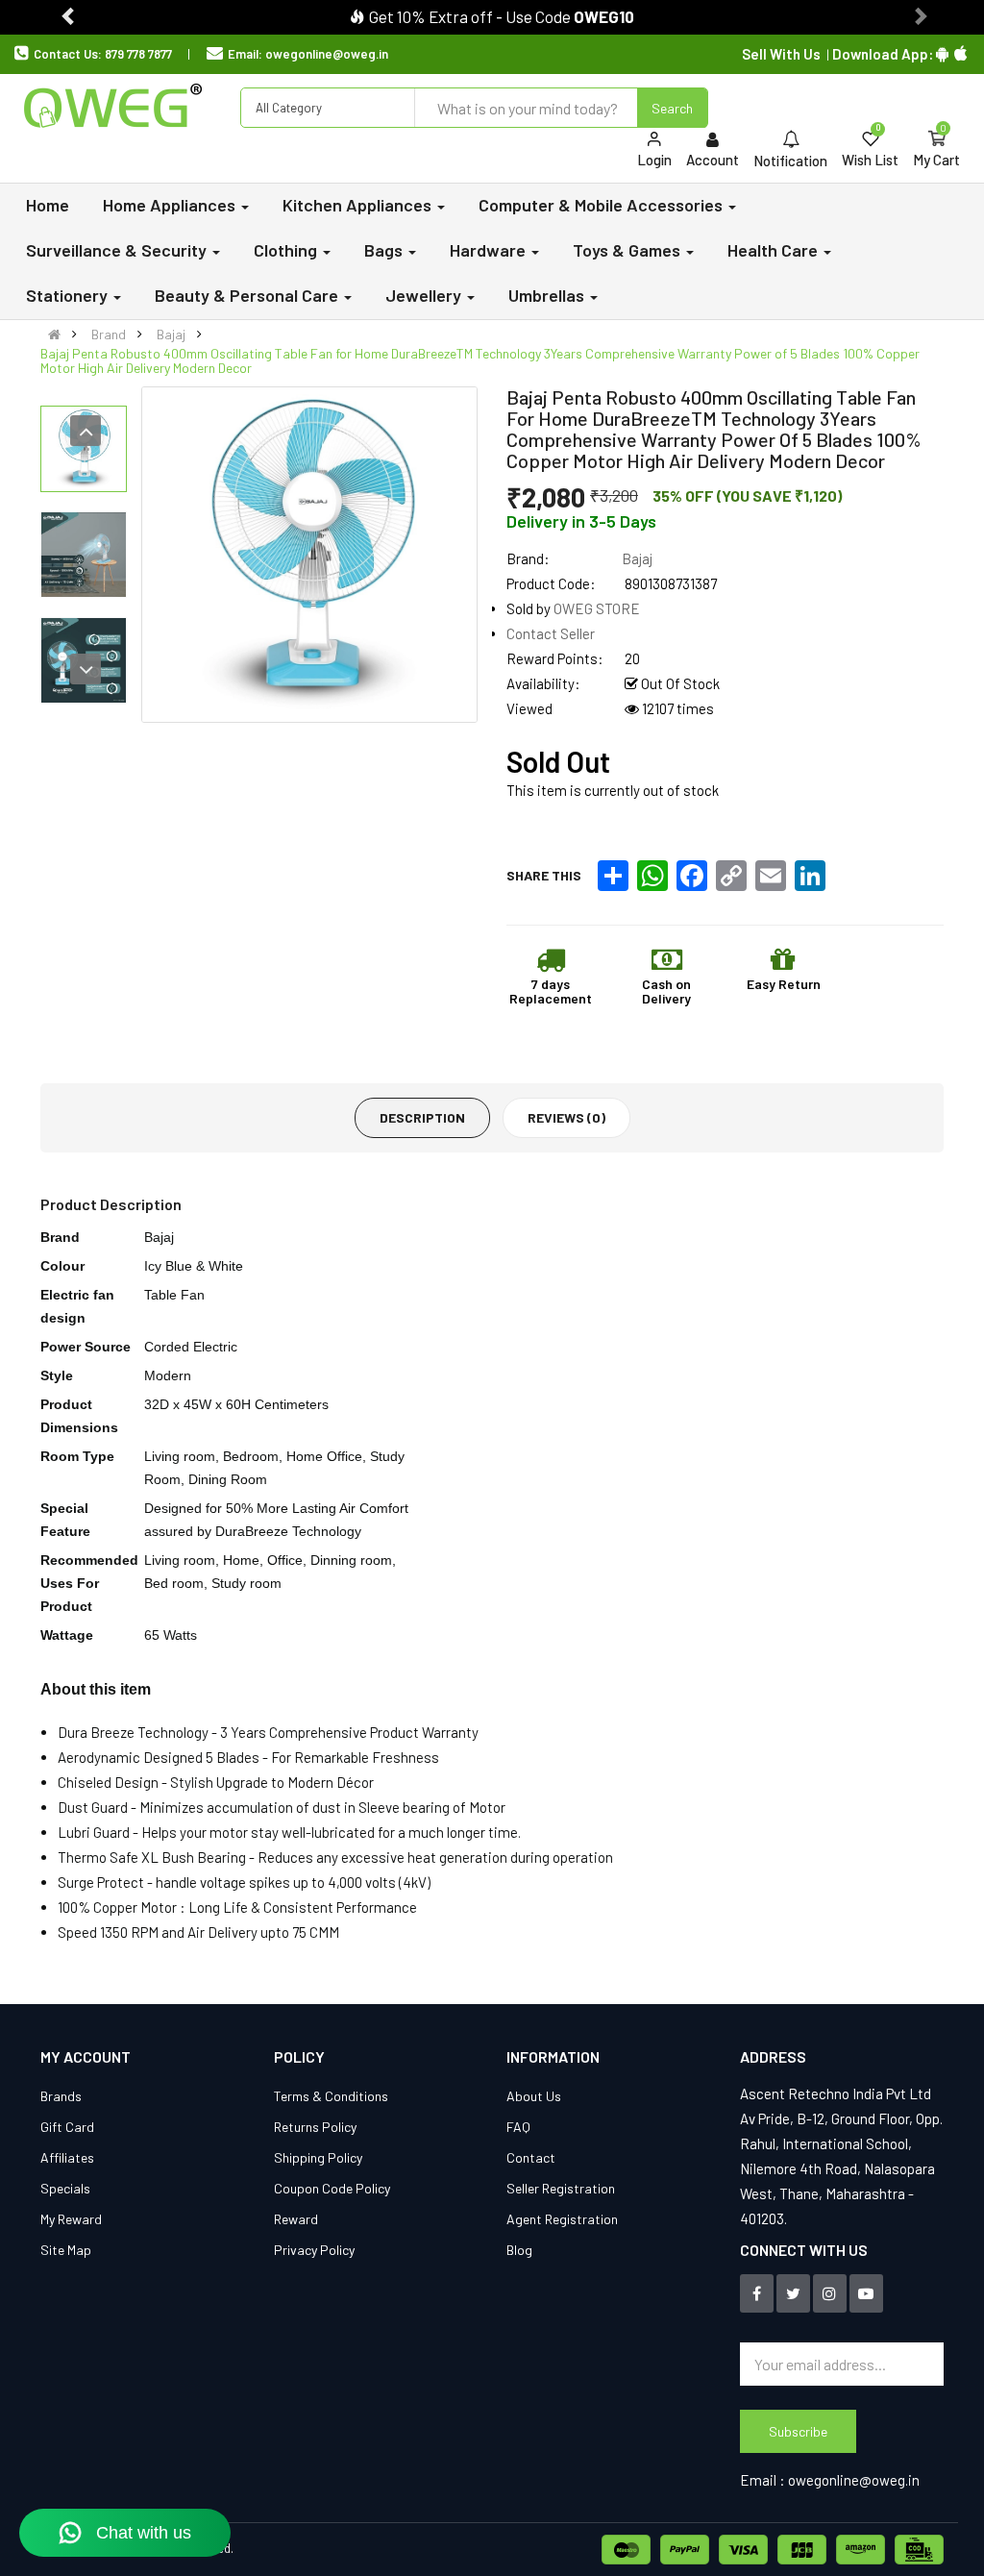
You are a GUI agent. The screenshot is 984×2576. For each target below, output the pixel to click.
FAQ (518, 2127)
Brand (109, 334)
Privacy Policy (314, 2250)
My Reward (71, 2219)
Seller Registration (561, 2188)
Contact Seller (551, 633)
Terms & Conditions (331, 2096)
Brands (61, 2096)
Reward (296, 2219)
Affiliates (67, 2157)
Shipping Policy (318, 2157)
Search (672, 108)
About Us (534, 2096)
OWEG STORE (597, 608)
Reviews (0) (566, 1117)
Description (422, 1117)
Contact (531, 2157)
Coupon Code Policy (332, 2188)
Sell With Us (781, 54)
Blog (519, 2250)
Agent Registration (562, 2219)
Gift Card (67, 2127)
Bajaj (171, 334)
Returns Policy (315, 2127)
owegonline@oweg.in (327, 54)
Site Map (66, 2250)
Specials (65, 2188)
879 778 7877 (138, 54)
